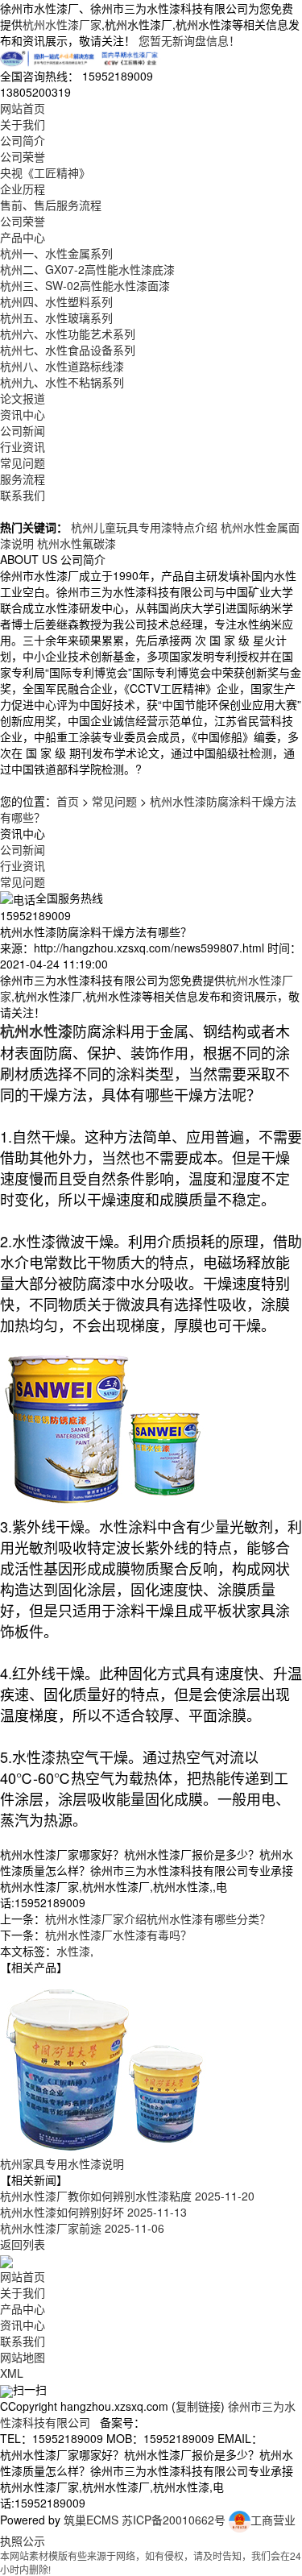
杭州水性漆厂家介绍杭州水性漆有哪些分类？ (158, 1919)
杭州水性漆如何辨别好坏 (93, 2212)
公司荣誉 (23, 156)
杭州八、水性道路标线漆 (62, 366)
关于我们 (23, 124)
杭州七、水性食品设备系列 (68, 350)
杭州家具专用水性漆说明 (62, 2163)
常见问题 (23, 463)
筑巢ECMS (91, 2520)
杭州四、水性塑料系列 (56, 301)
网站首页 (23, 108)
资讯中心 (23, 414)
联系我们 (23, 495)
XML (12, 2373)
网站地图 (23, 2357)
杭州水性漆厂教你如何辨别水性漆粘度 (127, 2196)
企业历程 (23, 189)
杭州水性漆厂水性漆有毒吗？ (118, 1935)
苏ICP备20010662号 (174, 2520)
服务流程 (23, 479)
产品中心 (23, 237)
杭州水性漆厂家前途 (82, 2228)
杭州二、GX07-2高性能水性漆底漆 (87, 269)
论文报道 (23, 398)
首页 (68, 801)
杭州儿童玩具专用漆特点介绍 (144, 527)
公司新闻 (23, 430)
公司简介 (23, 140)
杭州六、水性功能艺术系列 (68, 334)
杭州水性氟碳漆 (77, 543)
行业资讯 (23, 446)
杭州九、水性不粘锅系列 (62, 382)
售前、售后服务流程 (51, 205)
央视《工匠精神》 (45, 172)
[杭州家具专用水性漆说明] (105, 2064)
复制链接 (198, 2406)
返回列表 (23, 2244)
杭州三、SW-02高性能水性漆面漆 (85, 285)
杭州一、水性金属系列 (56, 253)
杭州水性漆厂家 (62, 24)
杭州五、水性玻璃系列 (56, 317)
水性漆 (73, 1951)
